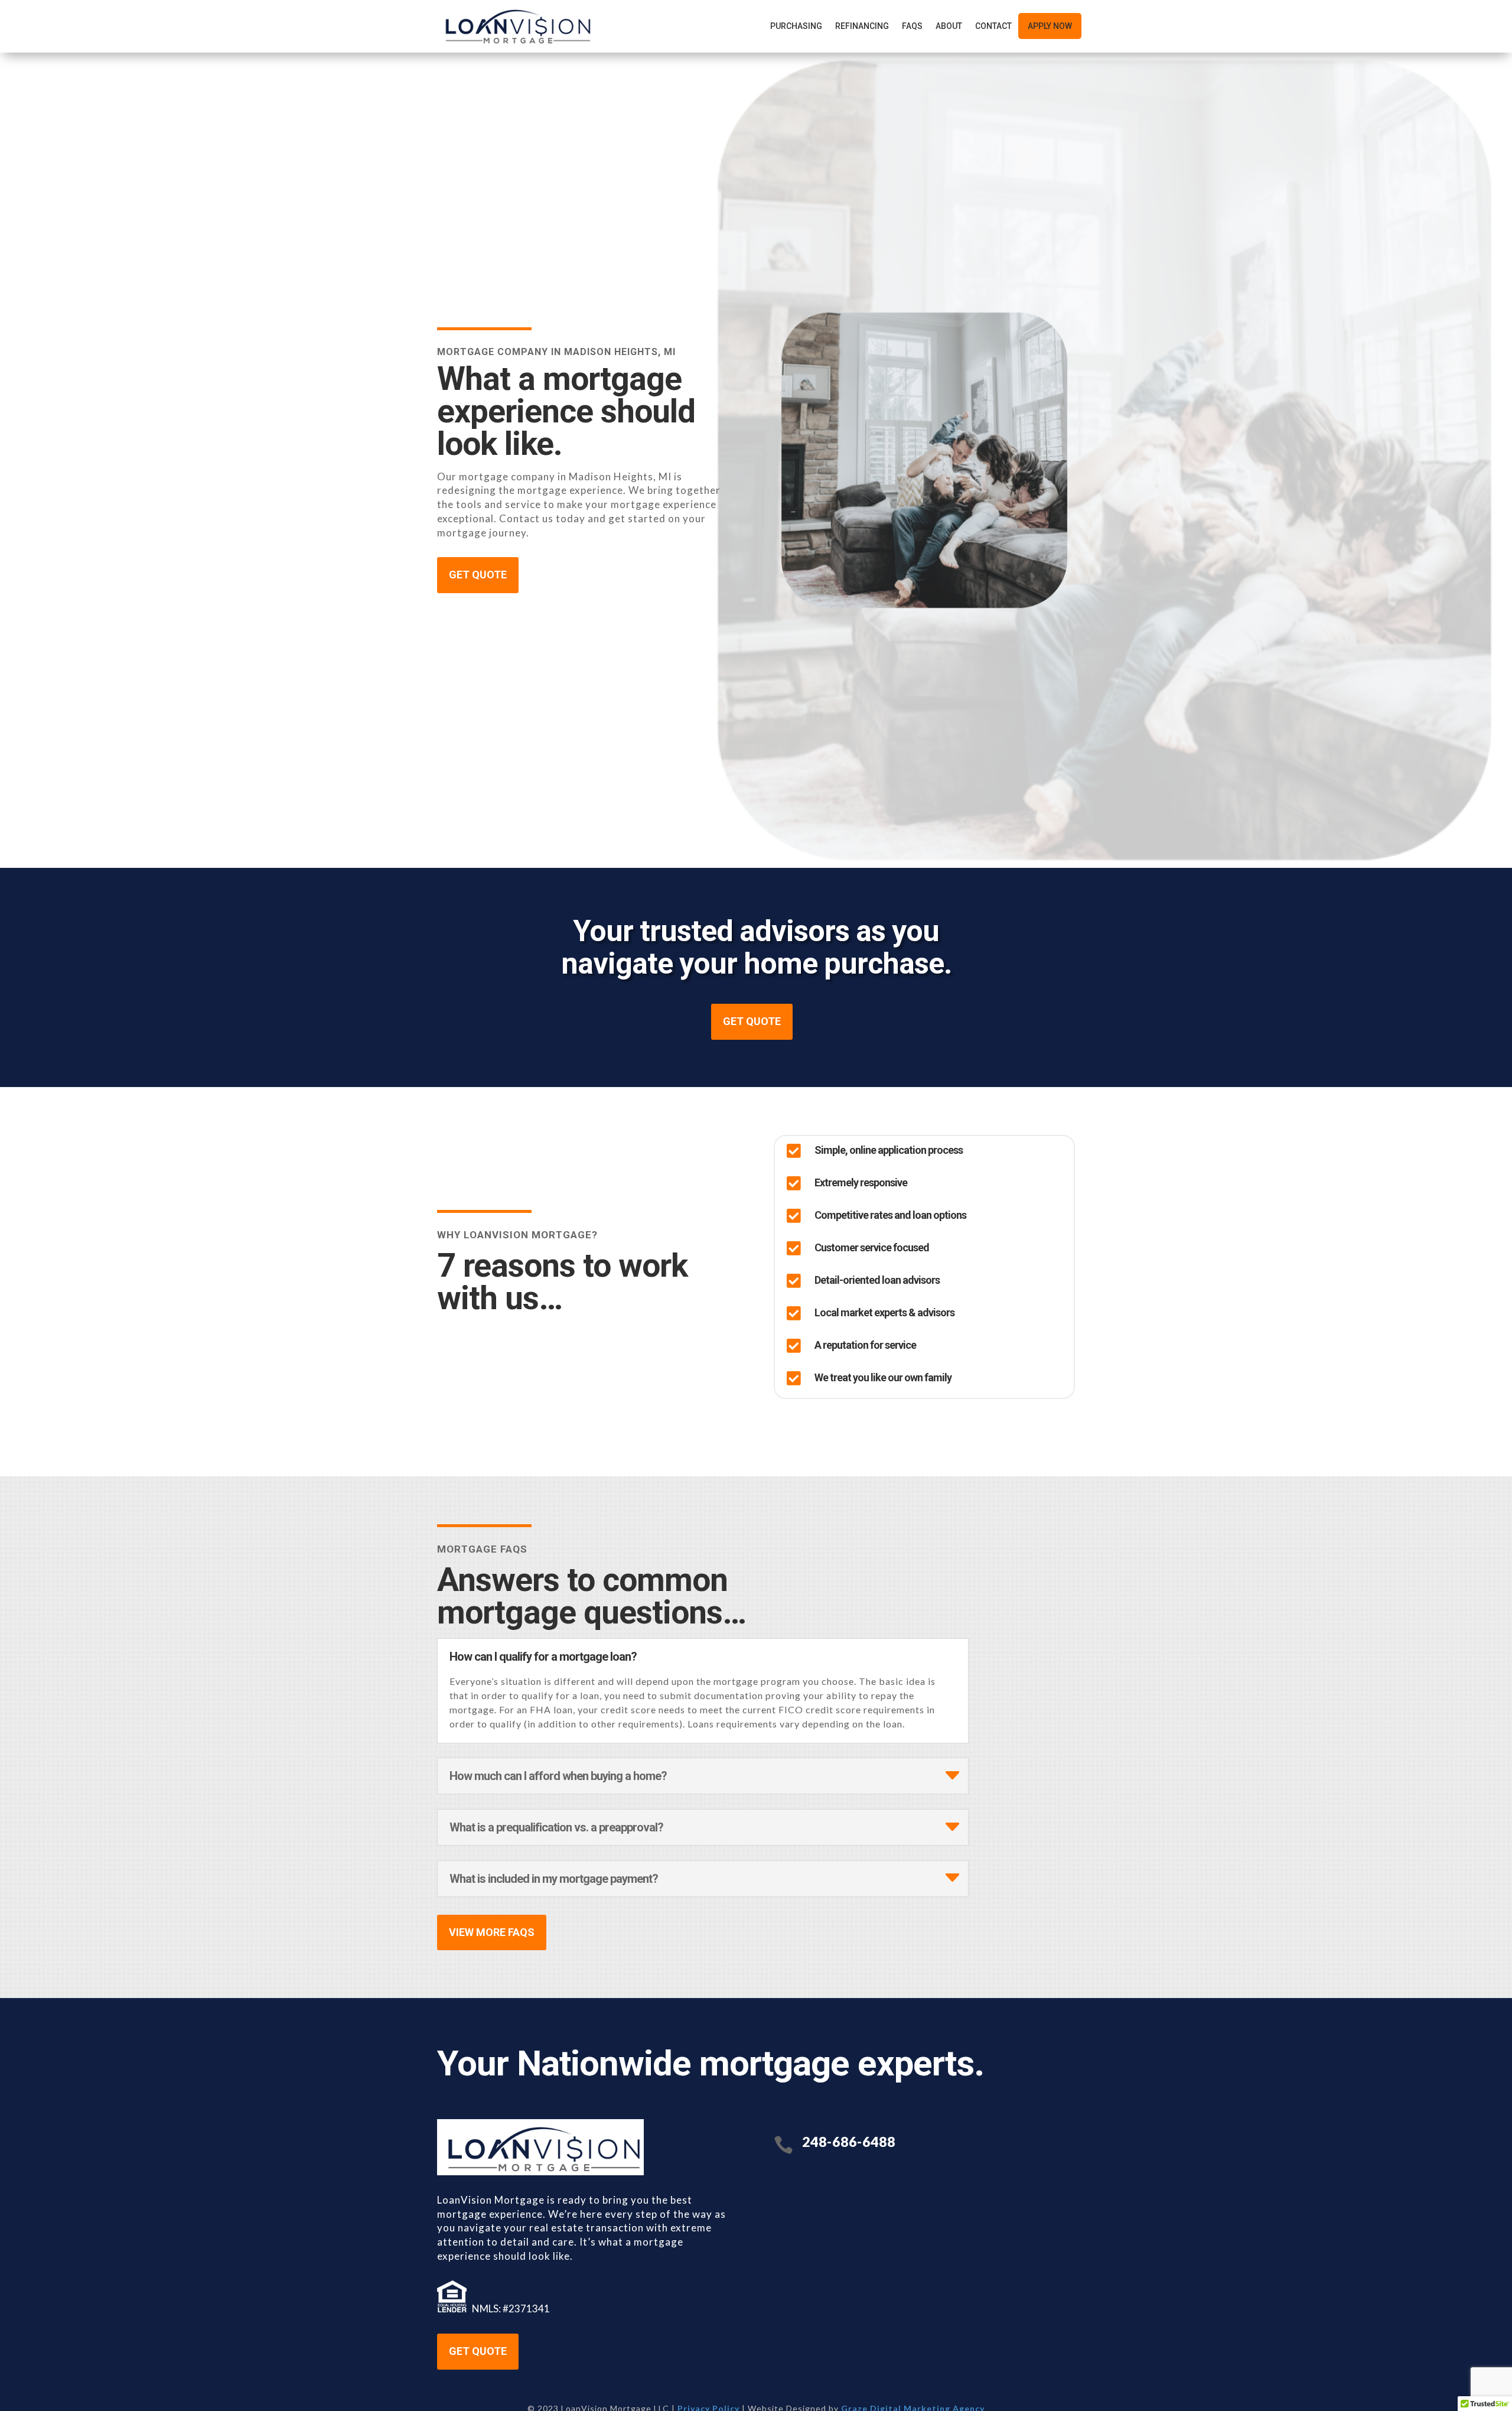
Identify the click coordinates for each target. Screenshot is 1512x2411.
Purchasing (796, 26)
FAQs (912, 26)
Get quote (478, 575)
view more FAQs (492, 1932)
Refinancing (862, 26)
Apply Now (1050, 26)
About (949, 26)
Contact (993, 26)
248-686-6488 (849, 2142)
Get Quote (478, 2351)
